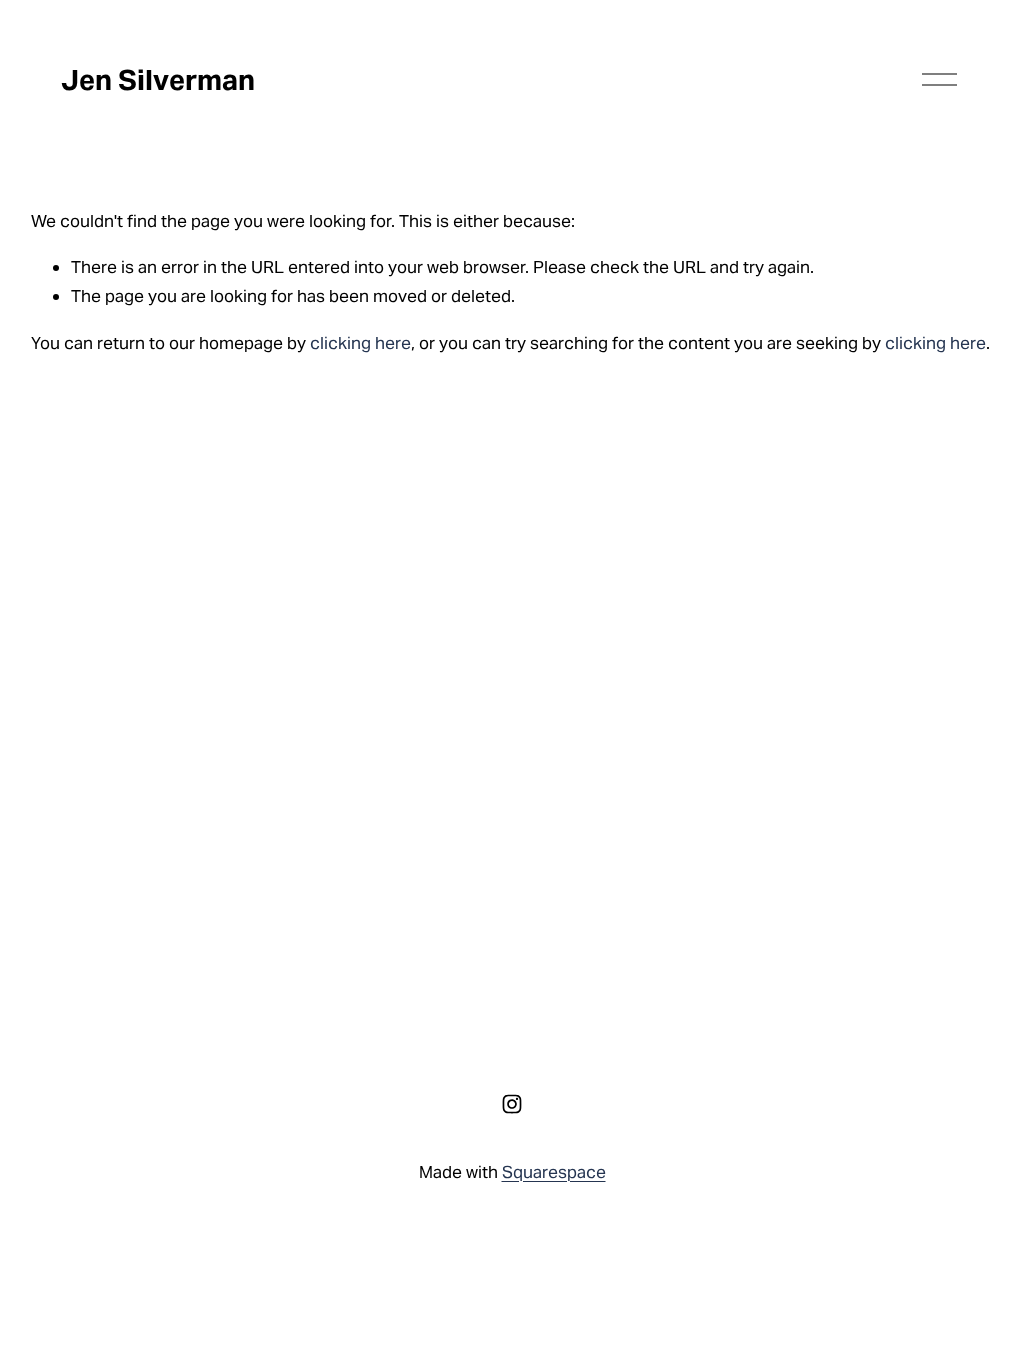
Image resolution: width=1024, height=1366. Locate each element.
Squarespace (554, 1172)
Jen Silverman (158, 80)
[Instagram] (512, 1104)
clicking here (360, 343)
